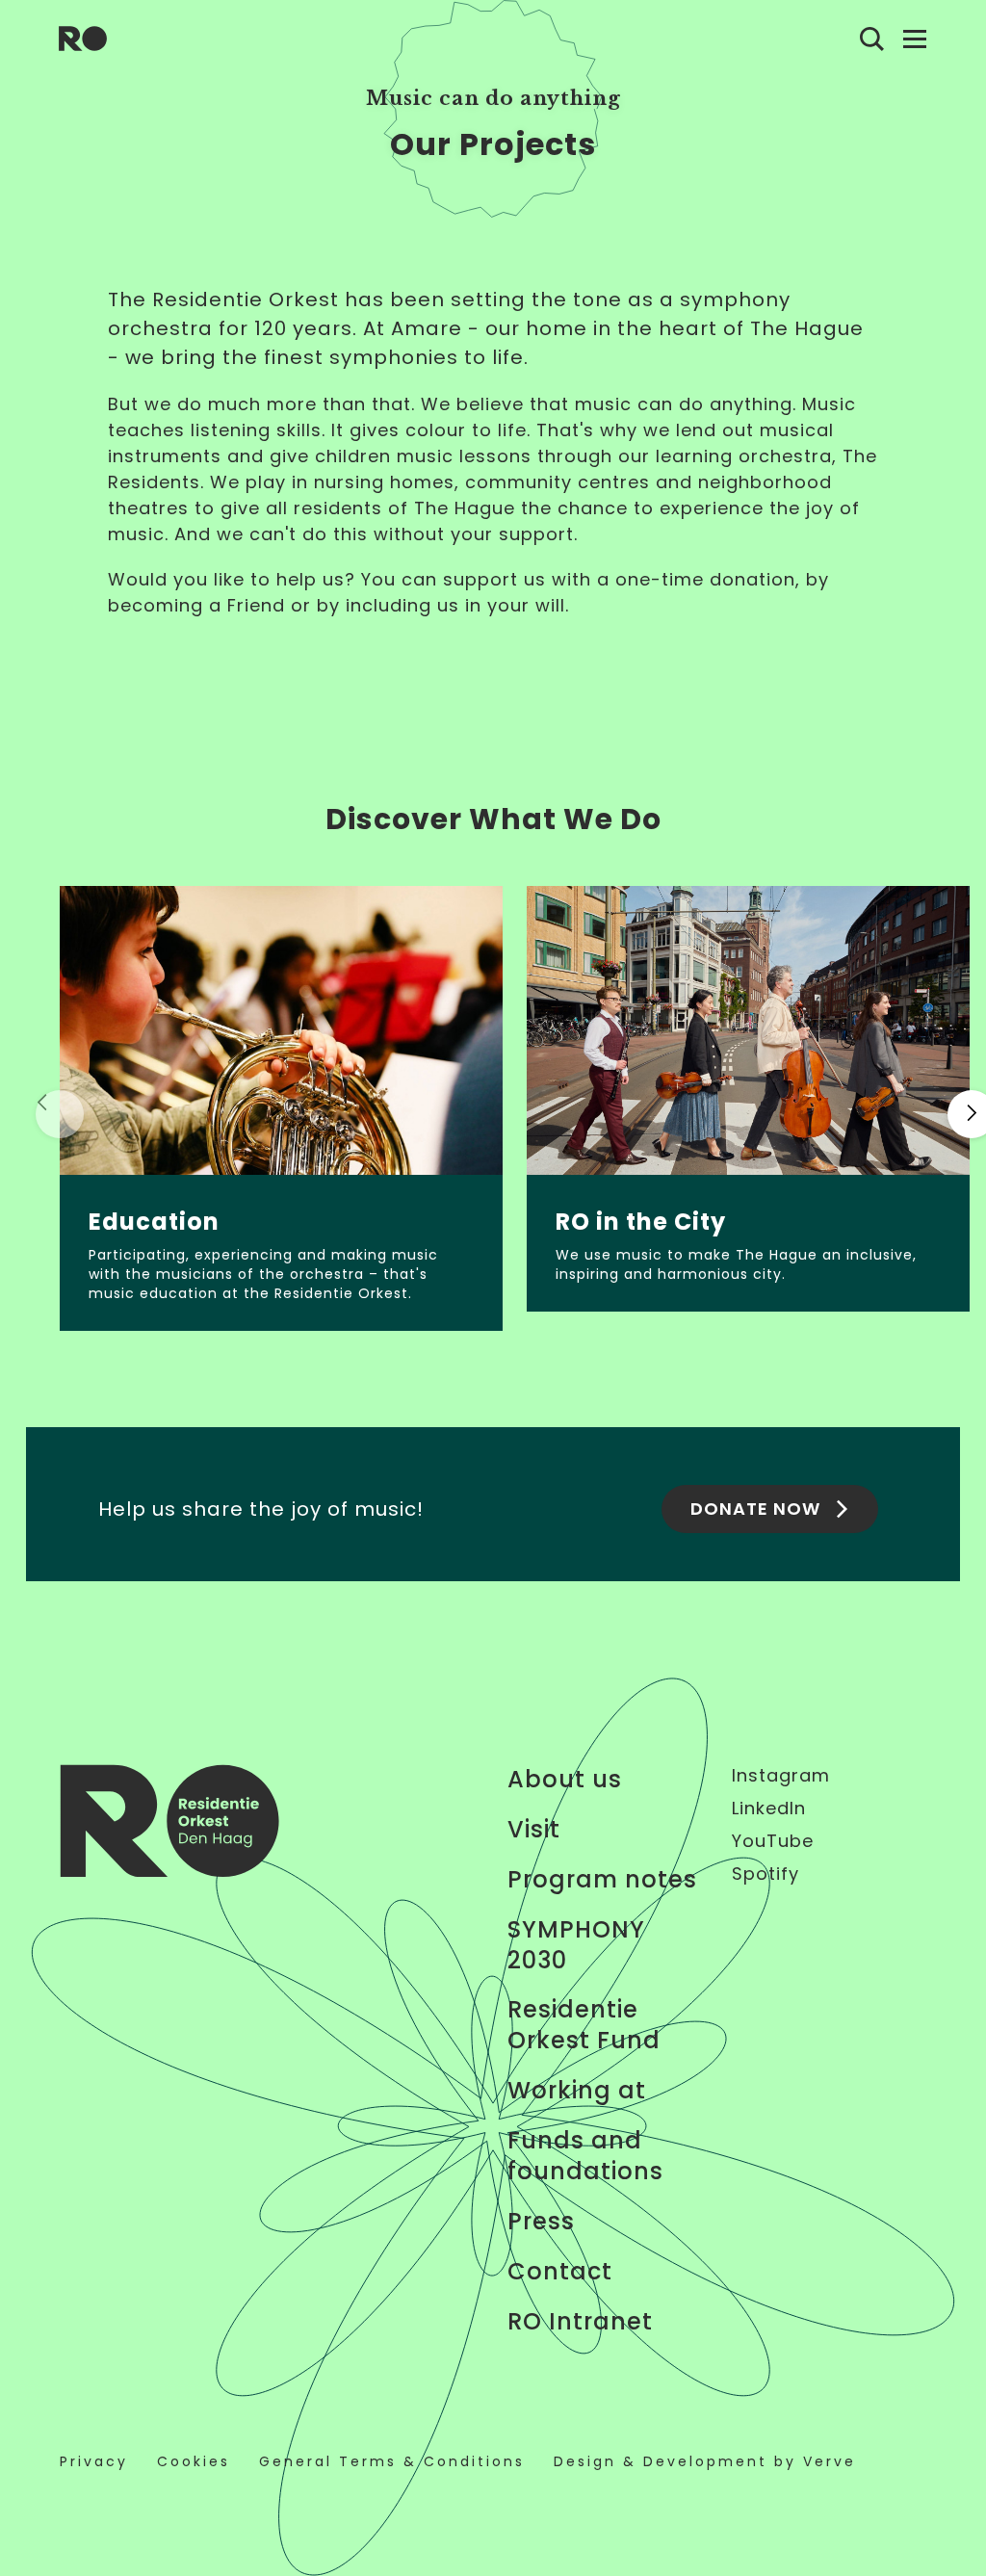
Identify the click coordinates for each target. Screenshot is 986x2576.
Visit (534, 1830)
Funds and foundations (585, 2156)
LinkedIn (769, 1808)
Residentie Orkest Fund (584, 2025)
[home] (83, 39)
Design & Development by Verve (705, 2462)
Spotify (765, 1874)
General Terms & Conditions (392, 2462)
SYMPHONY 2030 (576, 1945)
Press (541, 2222)
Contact (560, 2272)
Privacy (94, 2462)
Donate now (755, 1509)
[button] (60, 1114)
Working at (577, 2091)
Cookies (194, 2462)
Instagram (781, 1776)
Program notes (602, 1880)
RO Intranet (580, 2322)
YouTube (773, 1841)
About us (565, 1780)
